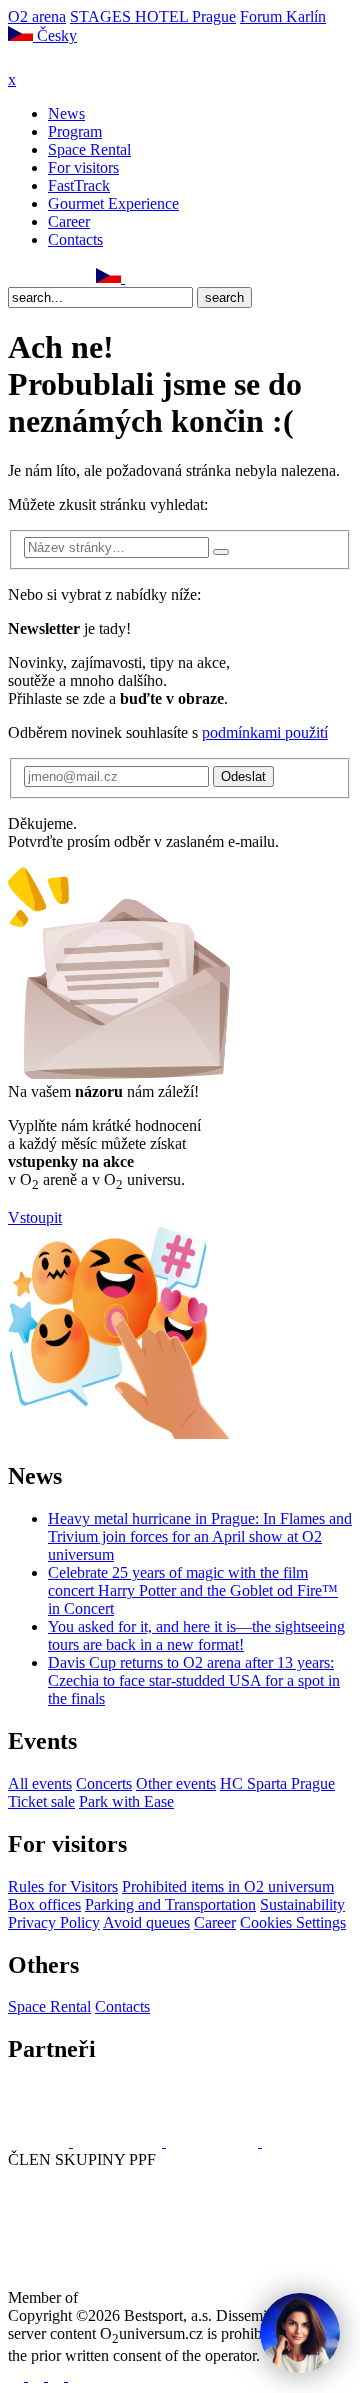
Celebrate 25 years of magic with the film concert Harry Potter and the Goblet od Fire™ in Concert (193, 1590)
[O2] (40, 2141)
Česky (55, 35)
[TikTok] (83, 277)
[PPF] (52, 2233)
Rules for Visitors (63, 1886)
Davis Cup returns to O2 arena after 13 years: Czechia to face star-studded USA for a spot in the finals (194, 1680)
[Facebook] (17, 277)
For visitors (83, 167)
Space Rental (89, 149)
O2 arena (37, 16)
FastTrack (79, 185)
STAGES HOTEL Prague (153, 16)
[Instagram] (39, 277)
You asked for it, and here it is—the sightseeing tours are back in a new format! (196, 1635)
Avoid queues (146, 1922)
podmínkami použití (265, 732)
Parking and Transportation (170, 1904)
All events (40, 1783)
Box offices (44, 1904)
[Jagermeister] (294, 2141)
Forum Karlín (283, 16)
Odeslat (243, 776)
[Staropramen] (119, 2141)
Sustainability (302, 1904)
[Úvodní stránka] (60, 61)
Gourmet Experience (113, 203)
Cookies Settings (293, 1922)
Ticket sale (41, 1801)
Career (69, 221)
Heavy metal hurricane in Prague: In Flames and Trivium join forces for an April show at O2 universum (200, 1536)
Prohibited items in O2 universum (228, 1886)
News (66, 113)
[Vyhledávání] (134, 277)
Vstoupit (35, 1217)
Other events (176, 1783)
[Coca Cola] (214, 2141)
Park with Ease (126, 1801)
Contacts (75, 239)
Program (75, 131)
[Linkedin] (61, 277)
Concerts (104, 1783)
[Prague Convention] (146, 2297)
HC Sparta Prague (277, 1783)
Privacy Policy (54, 1922)
